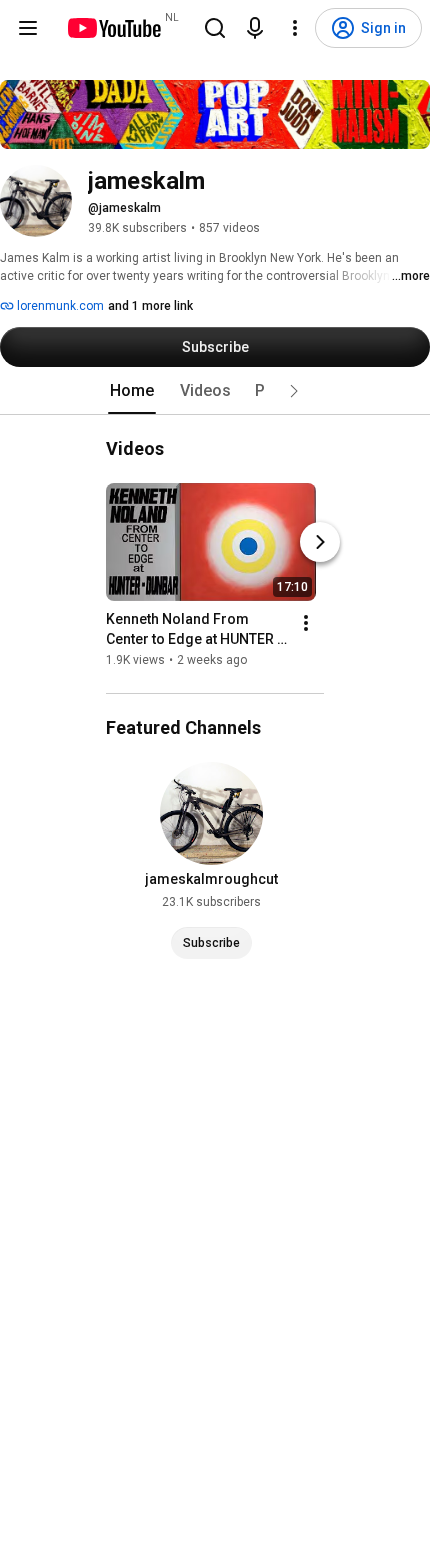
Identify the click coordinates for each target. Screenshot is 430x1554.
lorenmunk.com (59, 306)
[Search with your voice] (255, 28)
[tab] (132, 391)
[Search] (215, 28)
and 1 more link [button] (150, 306)
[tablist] (215, 391)
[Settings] (295, 28)
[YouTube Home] (113, 28)
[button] (294, 391)
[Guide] (28, 28)
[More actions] (306, 623)
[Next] (320, 542)
